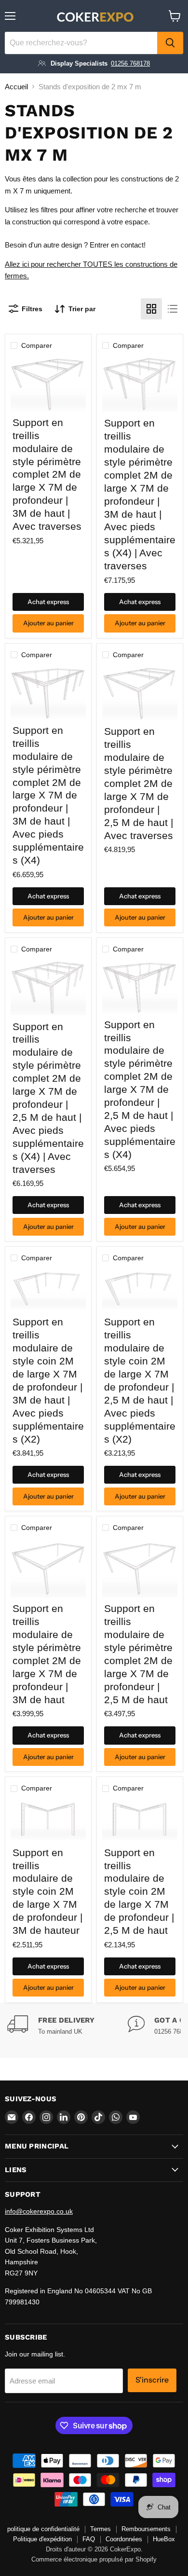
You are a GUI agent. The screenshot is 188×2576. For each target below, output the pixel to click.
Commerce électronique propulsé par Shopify (94, 2559)
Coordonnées (124, 2539)
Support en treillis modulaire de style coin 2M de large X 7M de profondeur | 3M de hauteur (47, 1891)
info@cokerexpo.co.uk (39, 2211)
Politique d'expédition (42, 2539)
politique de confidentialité (43, 2529)
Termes (101, 2529)
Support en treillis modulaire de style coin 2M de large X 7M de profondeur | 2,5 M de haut (139, 1891)
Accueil (16, 87)
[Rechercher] (170, 43)
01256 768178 (130, 63)
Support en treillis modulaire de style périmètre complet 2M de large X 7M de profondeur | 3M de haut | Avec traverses (47, 474)
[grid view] (151, 309)
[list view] (173, 309)
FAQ (89, 2539)
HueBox (164, 2539)
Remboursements (146, 2529)
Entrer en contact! (118, 245)
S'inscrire (152, 2380)
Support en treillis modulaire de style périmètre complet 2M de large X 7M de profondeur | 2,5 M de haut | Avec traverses (139, 783)
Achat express (48, 602)
